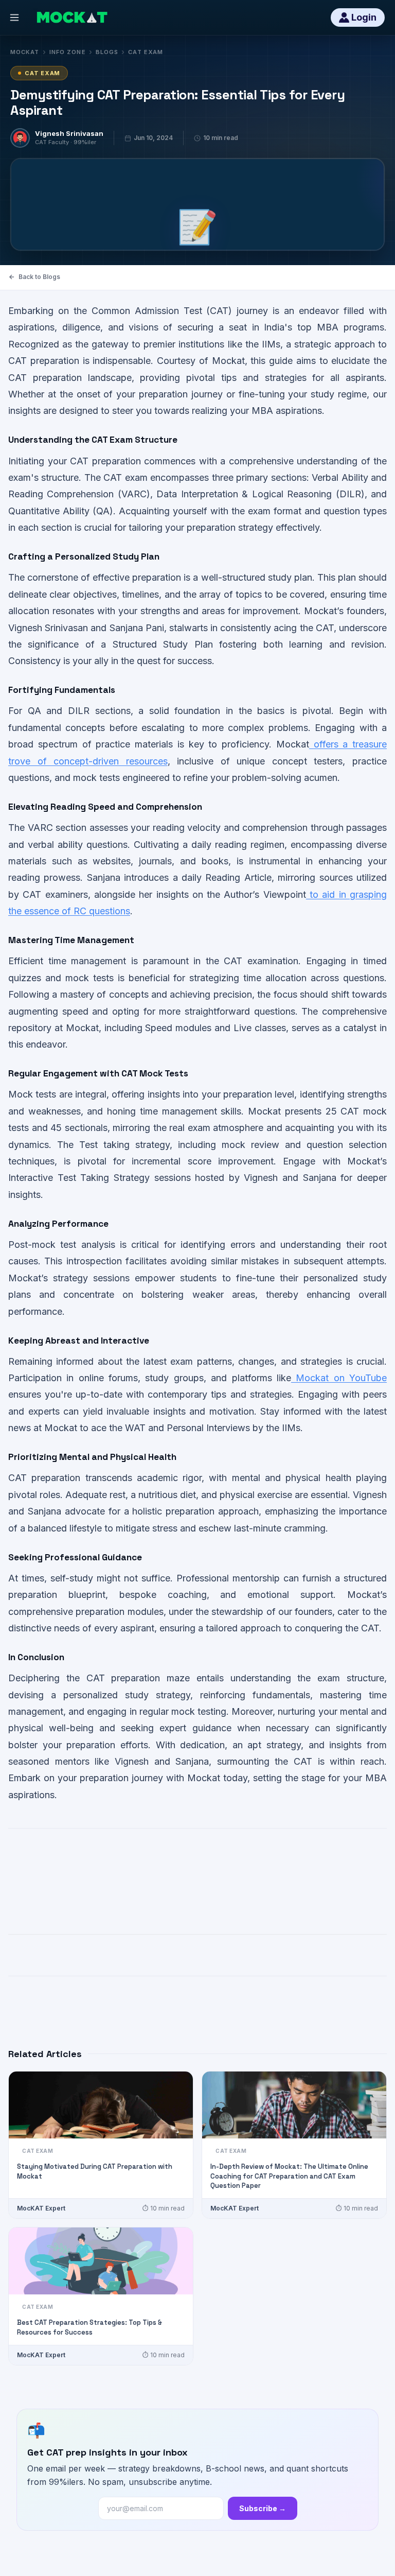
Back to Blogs (39, 277)
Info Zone (68, 52)
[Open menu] (14, 18)
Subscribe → (263, 2508)
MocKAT (25, 52)
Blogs (107, 52)
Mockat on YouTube (339, 1378)
